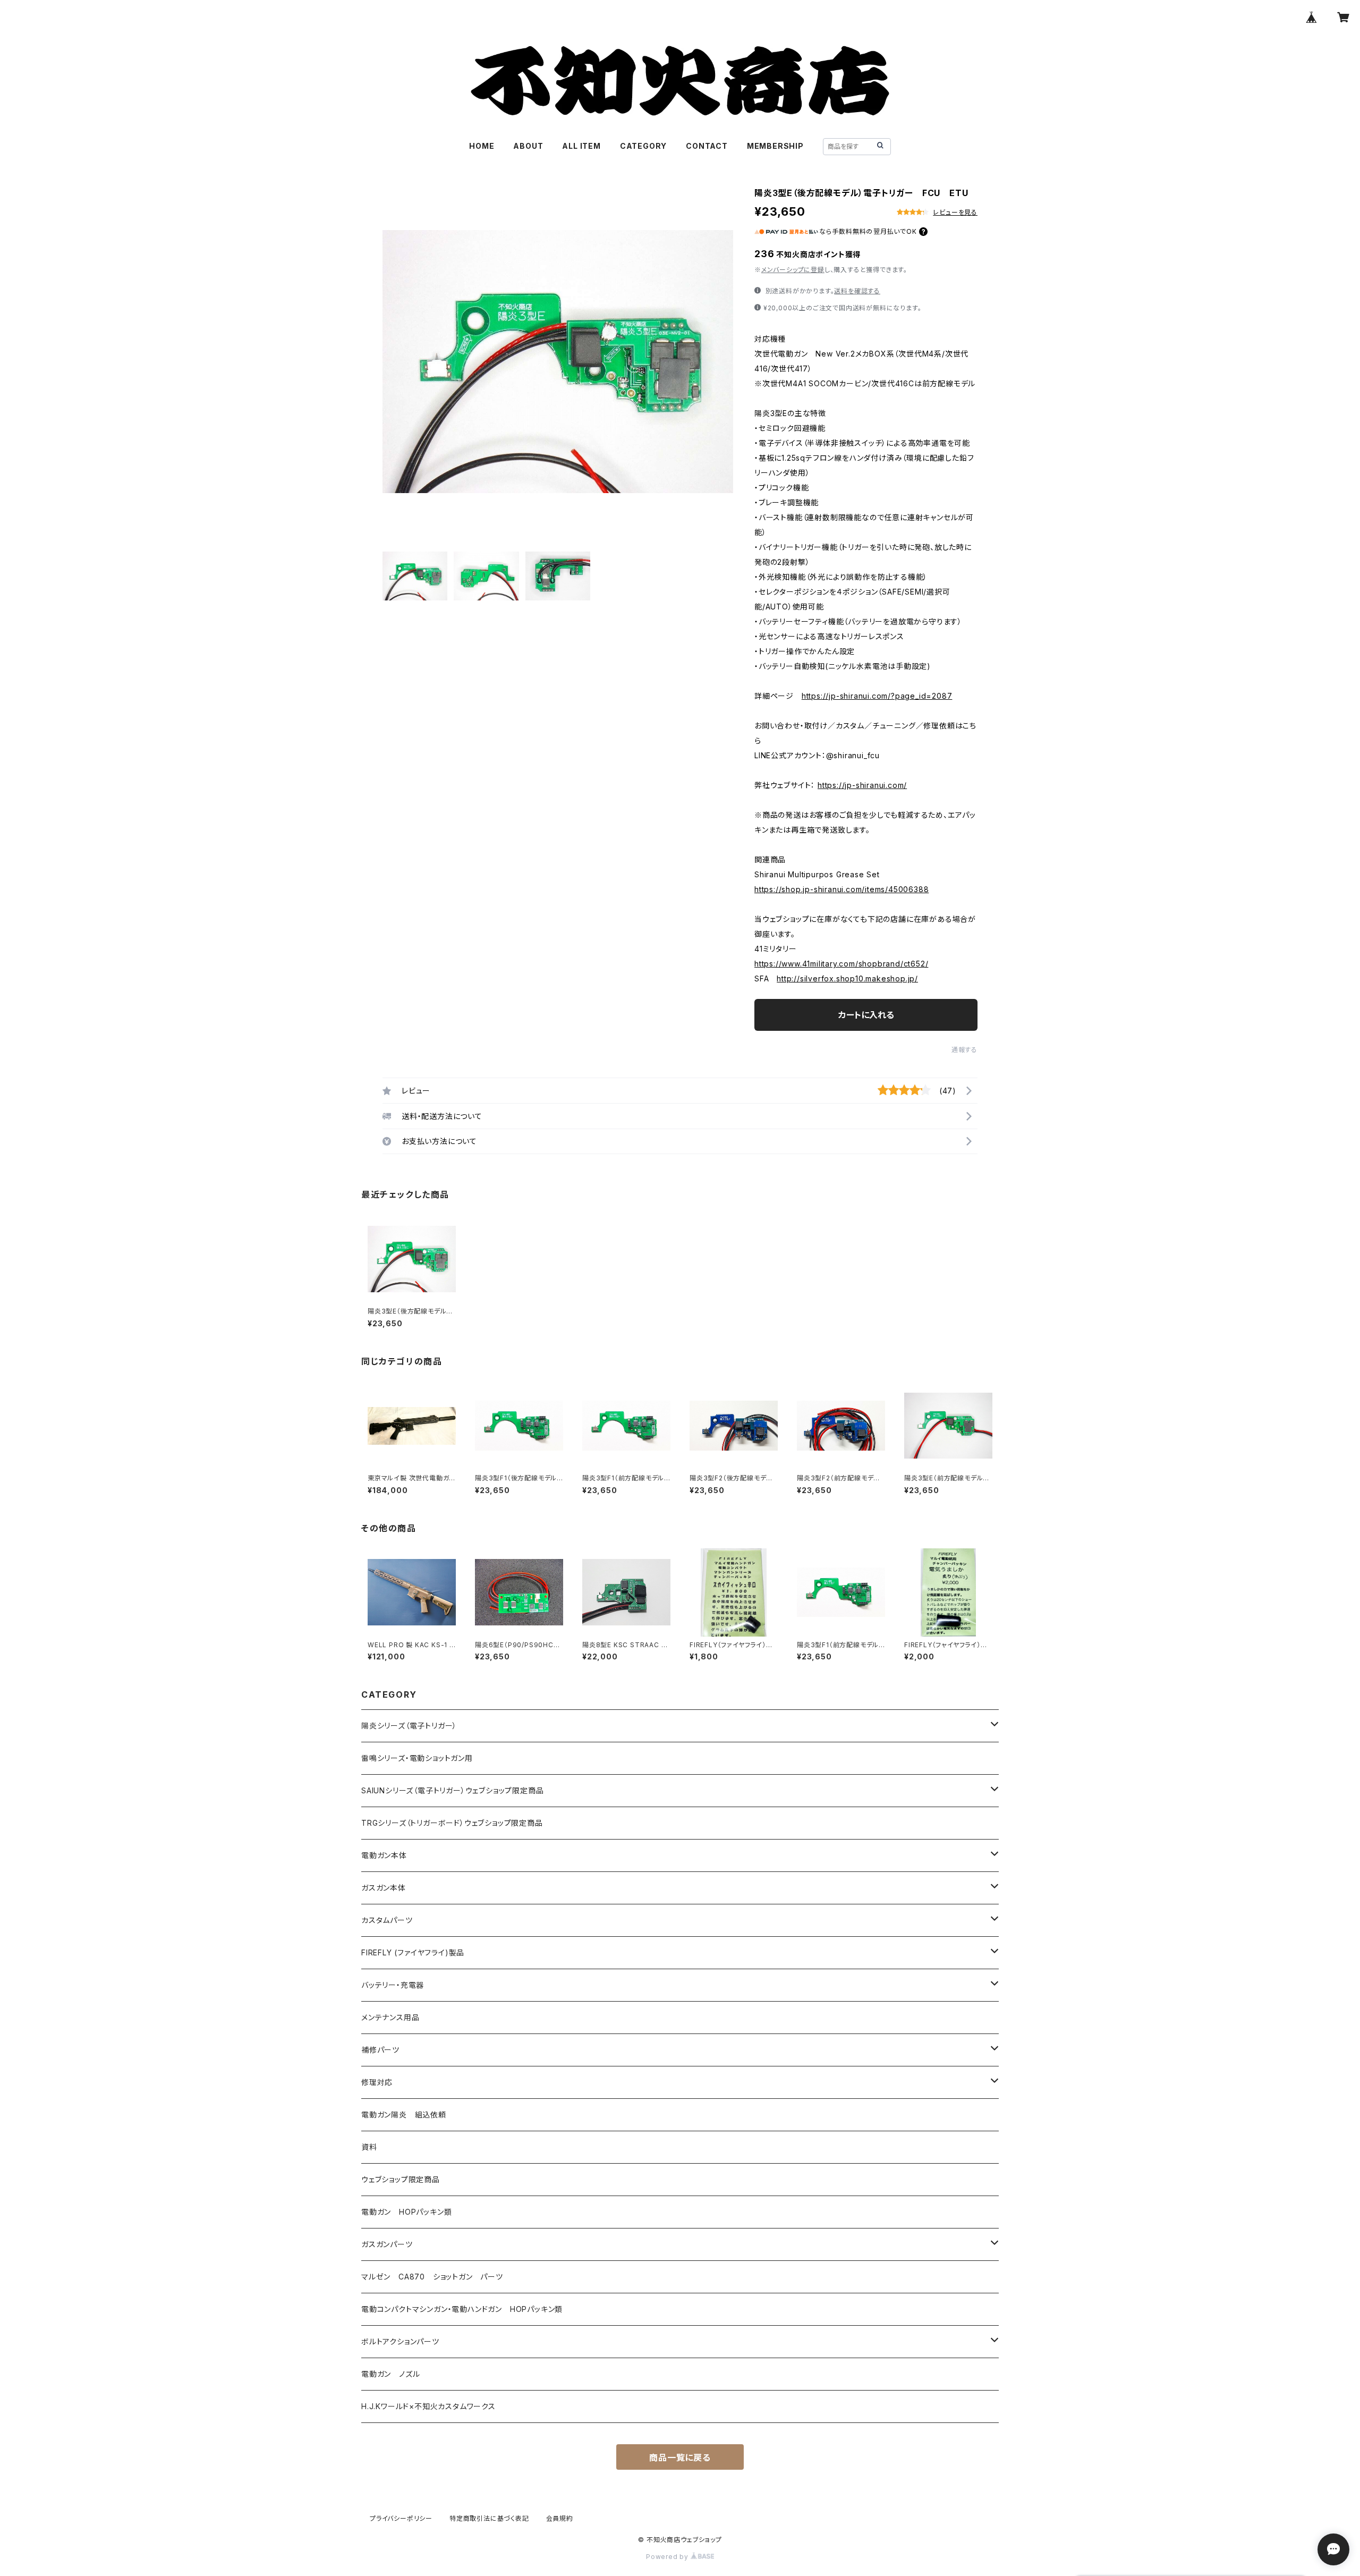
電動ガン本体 (384, 1855)
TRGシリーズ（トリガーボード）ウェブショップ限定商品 (452, 1823)
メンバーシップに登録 (793, 270)
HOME (482, 146)
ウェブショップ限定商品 (401, 2179)
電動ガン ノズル (390, 2374)
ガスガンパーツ (387, 2244)
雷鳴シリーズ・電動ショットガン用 (417, 1758)
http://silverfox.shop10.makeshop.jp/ (847, 978)
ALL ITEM (581, 146)
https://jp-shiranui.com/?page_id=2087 (877, 696)
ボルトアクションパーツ (400, 2341)
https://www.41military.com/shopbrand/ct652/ (841, 964)
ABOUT (528, 146)
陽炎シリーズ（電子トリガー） (409, 1726)
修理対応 (377, 2082)
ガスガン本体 (384, 1888)
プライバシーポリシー (401, 2518)
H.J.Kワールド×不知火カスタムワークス (428, 2406)
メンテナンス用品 (390, 2017)
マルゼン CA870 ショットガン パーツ (436, 2277)
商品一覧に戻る (680, 2458)
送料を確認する (857, 291)
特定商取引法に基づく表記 (489, 2518)
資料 (369, 2147)
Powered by (668, 2557)
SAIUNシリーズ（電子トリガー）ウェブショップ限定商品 (452, 1790)
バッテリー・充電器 (393, 1985)
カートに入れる (866, 1015)
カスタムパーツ (387, 1920)
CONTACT (707, 146)
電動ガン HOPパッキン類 (406, 2212)
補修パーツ (380, 2050)
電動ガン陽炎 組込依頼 (404, 2115)
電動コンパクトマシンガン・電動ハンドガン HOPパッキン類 (462, 2309)
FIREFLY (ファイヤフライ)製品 (413, 1952)
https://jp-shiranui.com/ (862, 785)
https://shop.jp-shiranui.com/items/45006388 (841, 889)
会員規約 (560, 2518)
